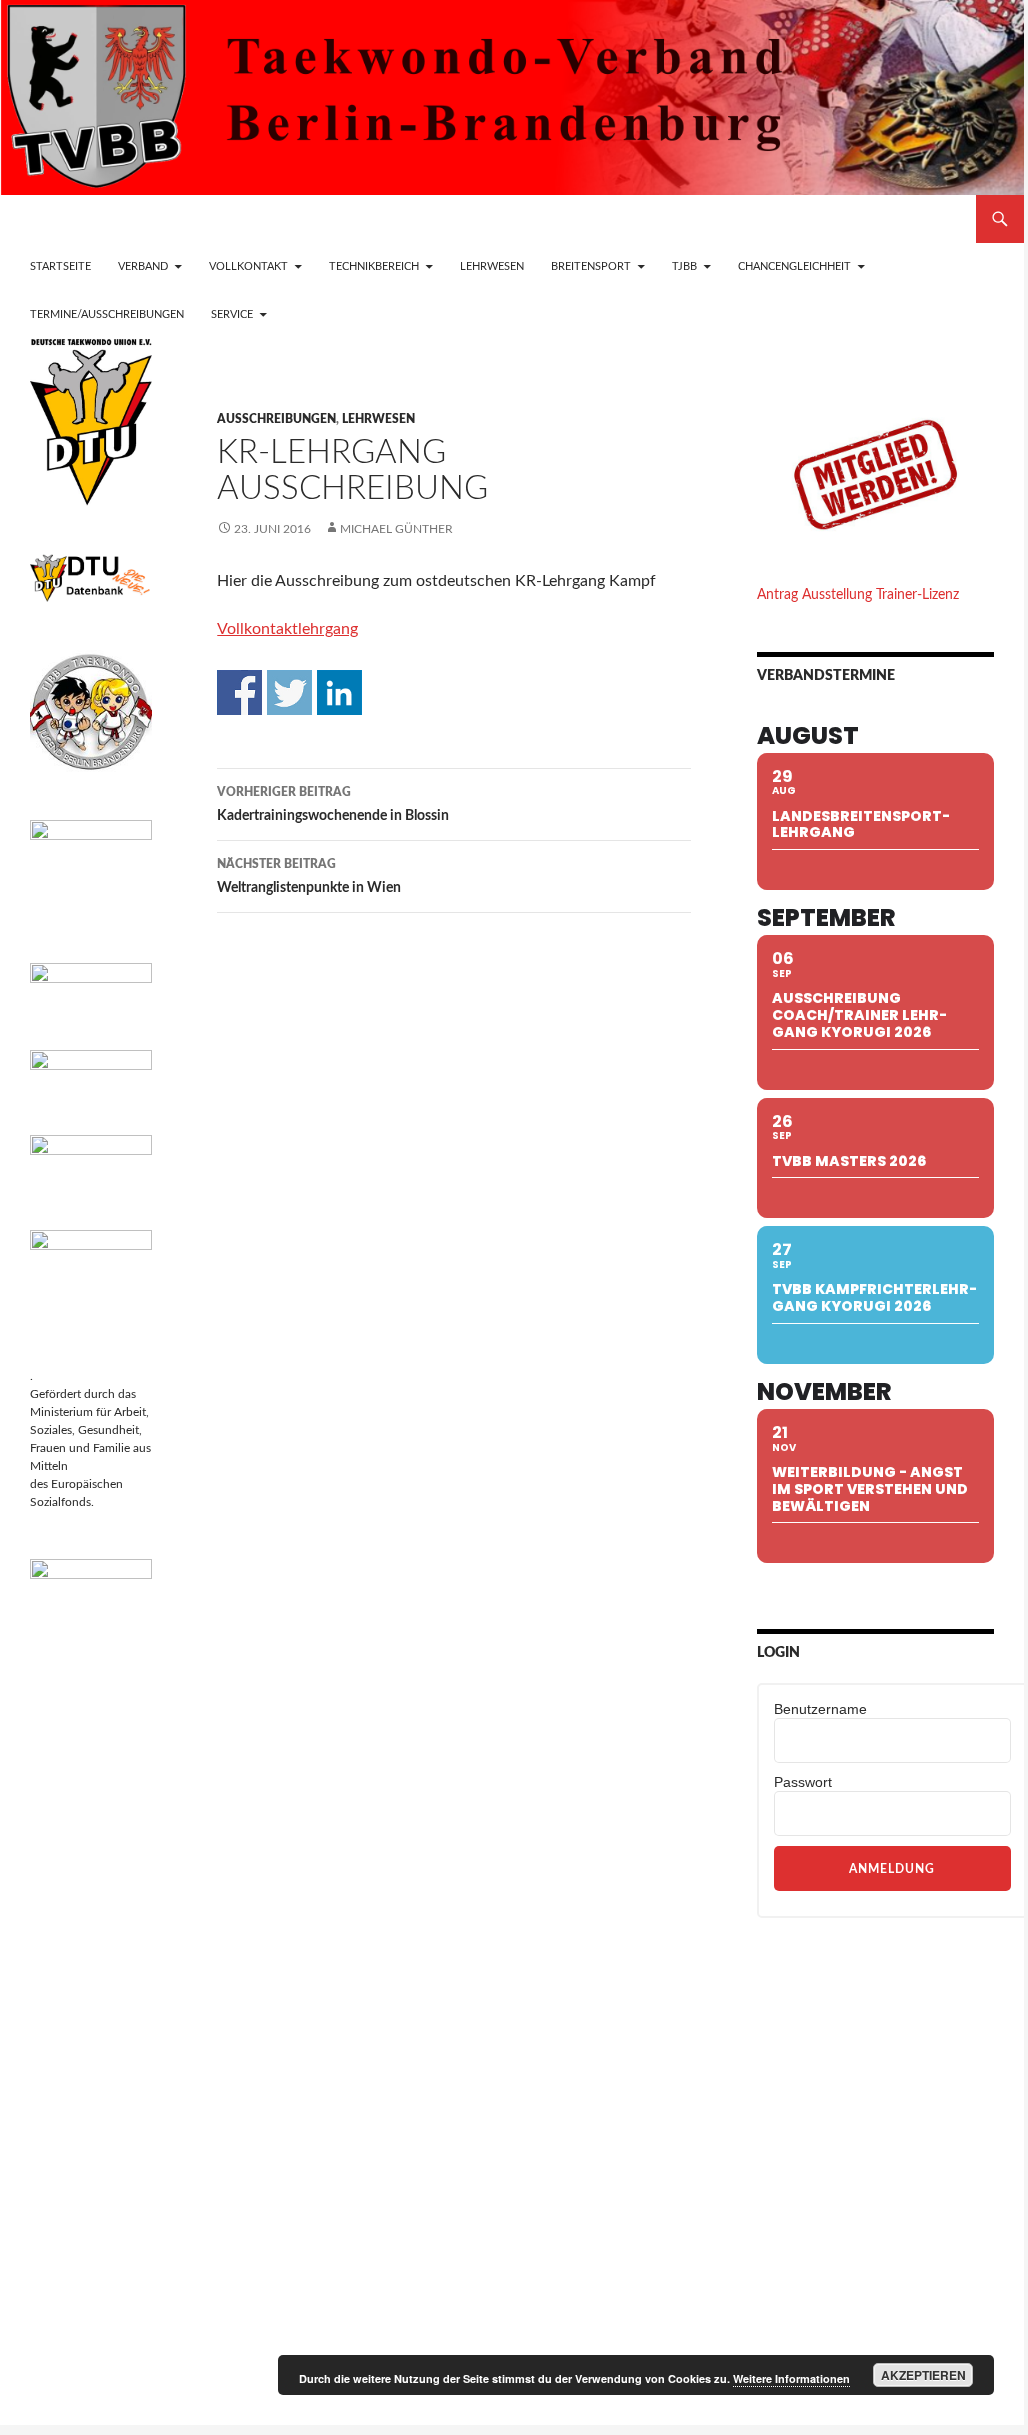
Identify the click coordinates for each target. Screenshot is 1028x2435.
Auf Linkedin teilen (339, 692)
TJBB (684, 266)
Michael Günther (396, 529)
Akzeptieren (923, 2375)
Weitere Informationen (791, 2378)
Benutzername (820, 1709)
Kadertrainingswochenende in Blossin (333, 804)
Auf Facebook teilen (239, 692)
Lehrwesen (492, 266)
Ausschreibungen (276, 419)
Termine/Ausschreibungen (107, 314)
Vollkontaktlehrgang (287, 629)
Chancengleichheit (794, 266)
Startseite (60, 266)
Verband (143, 266)
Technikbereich (374, 266)
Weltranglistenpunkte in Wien (309, 876)
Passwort (803, 1782)
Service (232, 314)
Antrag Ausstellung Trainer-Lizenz (858, 595)
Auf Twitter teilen (289, 692)
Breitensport (591, 266)
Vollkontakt (248, 266)
